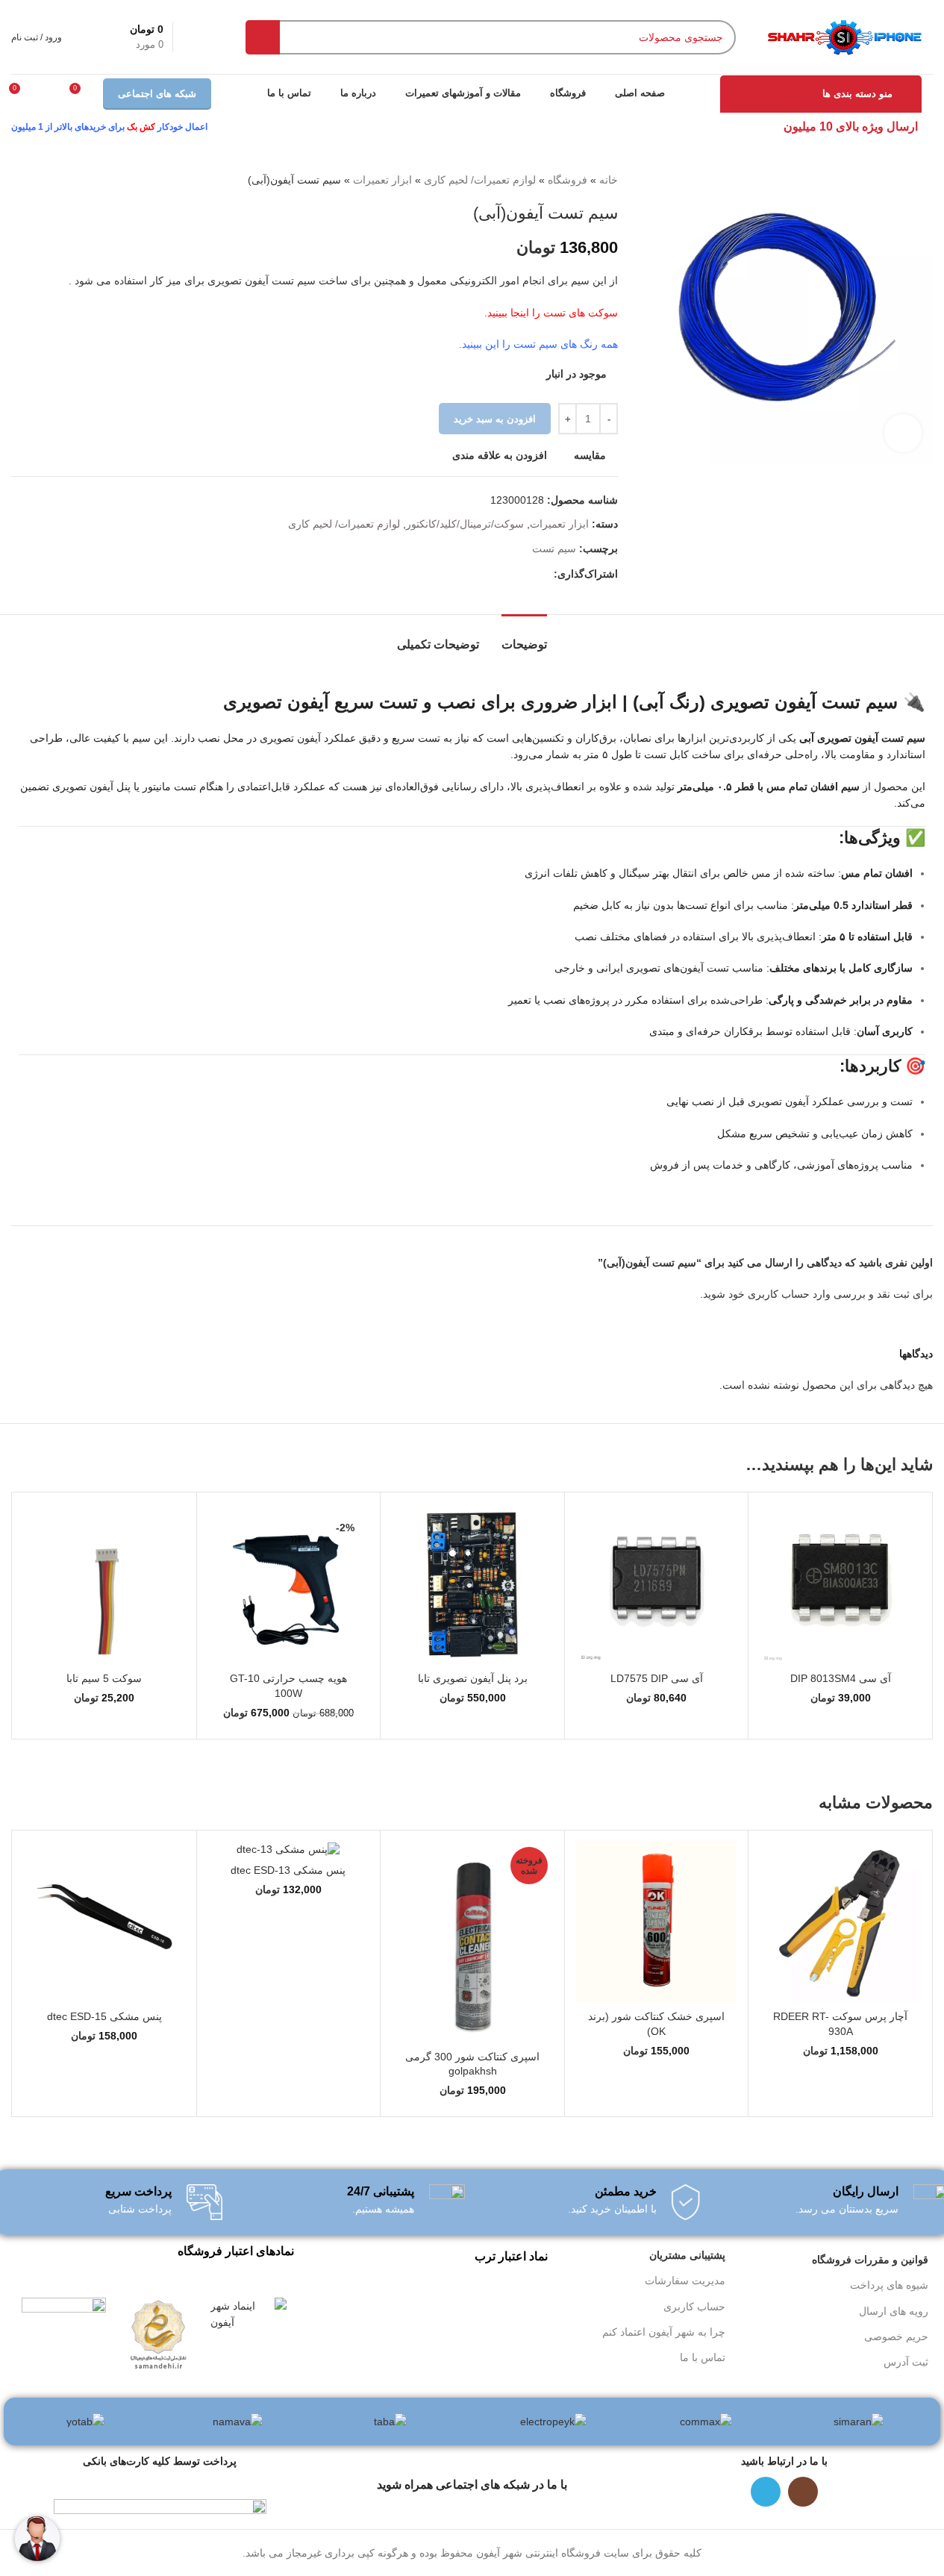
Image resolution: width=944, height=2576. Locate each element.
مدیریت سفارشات (685, 2280)
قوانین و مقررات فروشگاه (870, 2260)
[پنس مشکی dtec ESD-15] (104, 1922)
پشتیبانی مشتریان (687, 2255)
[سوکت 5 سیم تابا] (104, 1584)
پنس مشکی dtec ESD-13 (288, 1870)
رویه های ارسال (894, 2311)
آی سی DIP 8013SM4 (841, 1678)
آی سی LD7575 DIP (657, 1678)
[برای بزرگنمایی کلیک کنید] (903, 433)
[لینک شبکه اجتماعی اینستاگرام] (803, 2492)
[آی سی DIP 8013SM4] (840, 1584)
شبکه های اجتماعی (157, 94)
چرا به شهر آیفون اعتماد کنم (664, 2332)
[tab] (524, 637)
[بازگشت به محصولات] (38, 180)
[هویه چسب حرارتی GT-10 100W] (289, 1584)
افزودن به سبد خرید (495, 419)
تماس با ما (703, 2357)
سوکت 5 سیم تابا (104, 1678)
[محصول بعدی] (20, 180)
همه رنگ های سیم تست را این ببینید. (538, 344)
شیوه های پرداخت (889, 2285)
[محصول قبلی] (56, 180)
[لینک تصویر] (248, 2313)
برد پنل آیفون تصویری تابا (473, 1678)
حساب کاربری (694, 2307)
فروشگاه (568, 180)
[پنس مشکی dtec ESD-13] (289, 1849)
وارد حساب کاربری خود (779, 1294)
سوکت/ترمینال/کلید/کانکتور (465, 524)
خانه (609, 180)
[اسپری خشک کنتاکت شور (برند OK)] (657, 1922)
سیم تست (554, 548)
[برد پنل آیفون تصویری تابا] (472, 1584)
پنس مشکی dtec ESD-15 (104, 2016)
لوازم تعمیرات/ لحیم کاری (480, 180)
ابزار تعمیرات (382, 180)
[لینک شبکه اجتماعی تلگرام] (545, 574)
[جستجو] (263, 37)
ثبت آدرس (906, 2362)
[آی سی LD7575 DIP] (657, 1584)
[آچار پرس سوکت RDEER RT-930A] (840, 1922)
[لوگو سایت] (844, 36)
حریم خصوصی (896, 2336)
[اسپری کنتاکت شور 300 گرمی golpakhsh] (472, 1942)
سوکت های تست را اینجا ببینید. (551, 313)
